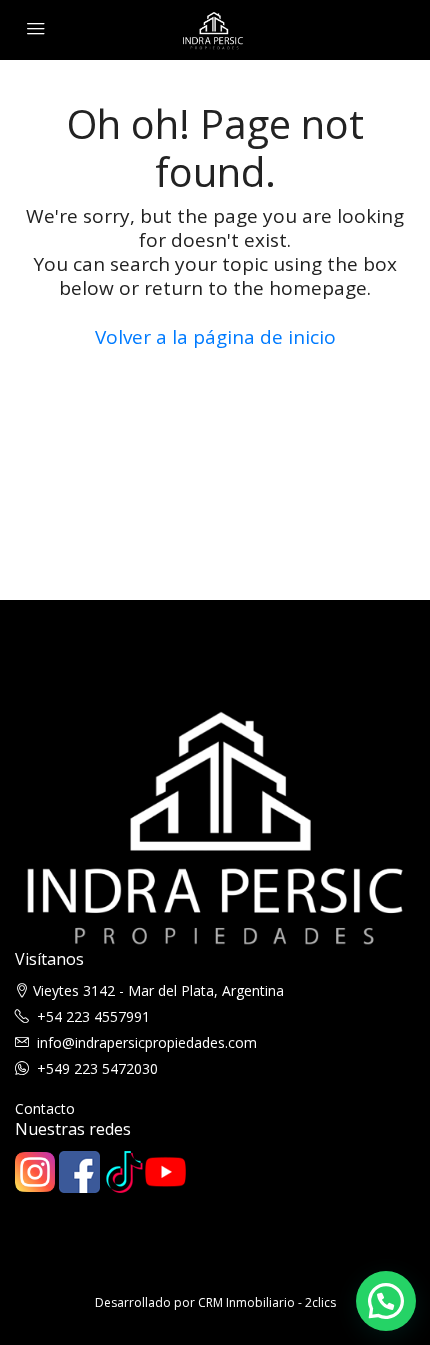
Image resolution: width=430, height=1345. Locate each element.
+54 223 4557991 (93, 1016)
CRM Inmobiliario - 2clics (267, 1302)
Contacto (45, 1108)
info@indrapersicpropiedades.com (147, 1042)
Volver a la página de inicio (215, 337)
